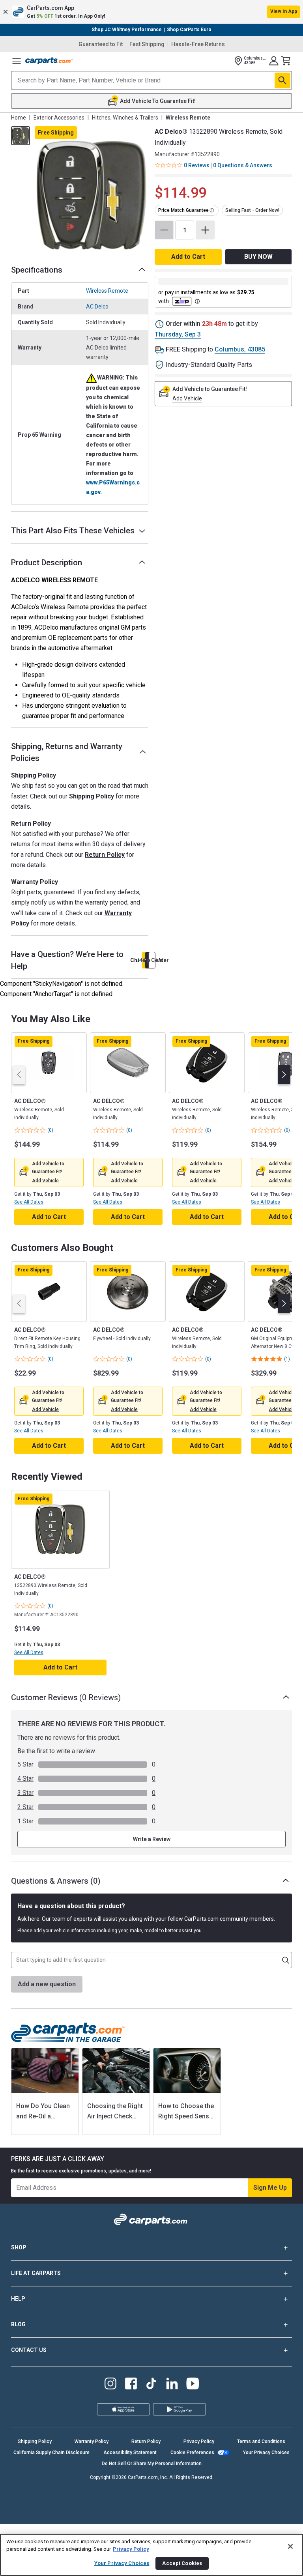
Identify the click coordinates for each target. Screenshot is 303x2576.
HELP (18, 2299)
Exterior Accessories (59, 118)
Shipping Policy (92, 796)
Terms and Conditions (261, 2441)
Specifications (37, 270)
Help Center (152, 960)
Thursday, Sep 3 (178, 334)
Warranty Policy (92, 2441)
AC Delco (97, 307)
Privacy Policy (199, 2441)
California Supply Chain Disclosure (51, 2453)
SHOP (19, 2247)
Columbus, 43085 (240, 349)
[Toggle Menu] (17, 61)
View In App (284, 11)
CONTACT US (29, 2350)
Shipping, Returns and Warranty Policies (67, 752)
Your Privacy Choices (266, 2453)
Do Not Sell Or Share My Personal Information (152, 2464)
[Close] (290, 2546)
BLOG (18, 2324)
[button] (151, 12)
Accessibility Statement (130, 2453)
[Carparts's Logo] (49, 61)
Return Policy (105, 855)
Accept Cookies (182, 2563)
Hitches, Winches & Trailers (125, 118)
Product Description (47, 563)
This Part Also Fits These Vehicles (73, 531)
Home (19, 118)
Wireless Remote (107, 291)
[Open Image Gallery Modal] (92, 196)
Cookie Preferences (192, 2453)
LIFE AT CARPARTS (36, 2273)
